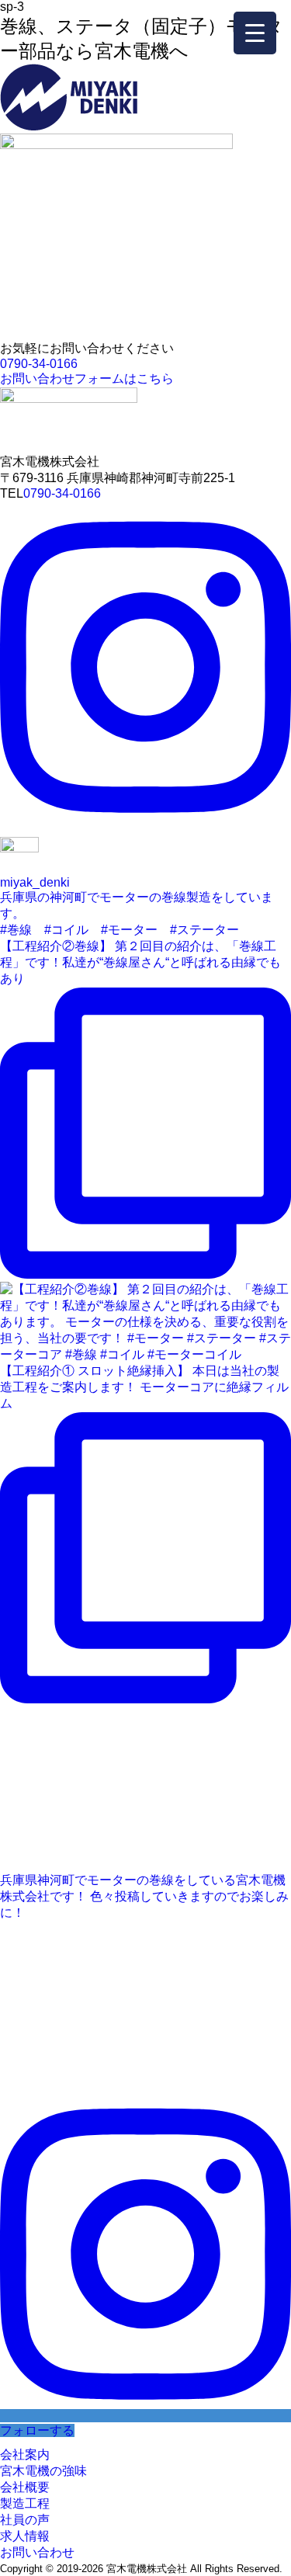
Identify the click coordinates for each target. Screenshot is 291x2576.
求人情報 (25, 2536)
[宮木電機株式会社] (69, 126)
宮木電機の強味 (43, 2471)
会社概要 (25, 2487)
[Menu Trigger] (255, 33)
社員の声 (25, 2520)
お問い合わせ (37, 2552)
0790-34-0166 (39, 364)
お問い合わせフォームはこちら (87, 378)
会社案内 (25, 2454)
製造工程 (25, 2503)
